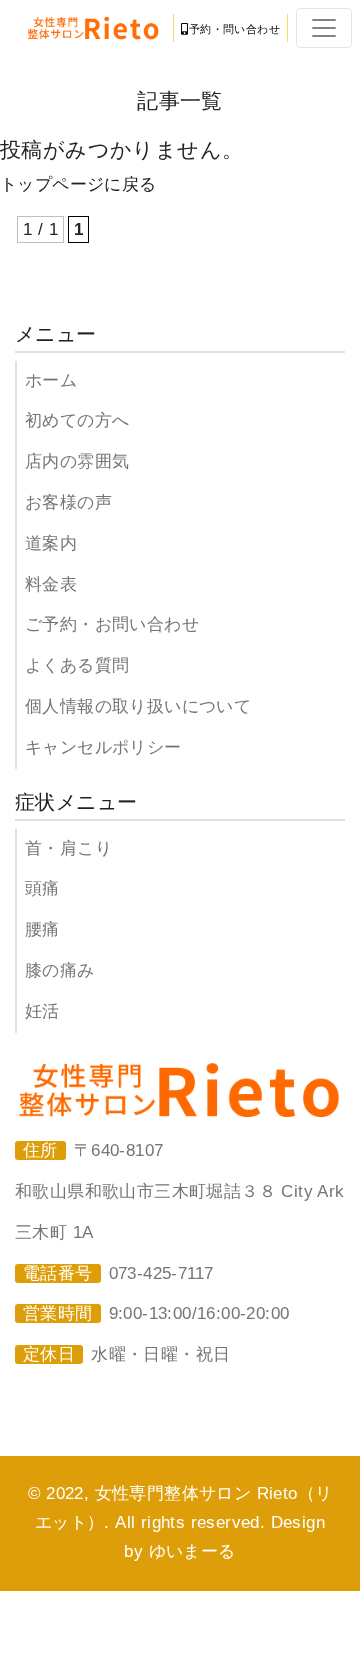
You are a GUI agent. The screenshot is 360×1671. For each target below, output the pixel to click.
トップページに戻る (78, 184)
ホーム (51, 380)
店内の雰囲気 (77, 461)
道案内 (51, 543)
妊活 (42, 1011)
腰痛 (42, 929)
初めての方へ (77, 420)
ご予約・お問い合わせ (112, 624)
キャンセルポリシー (103, 747)
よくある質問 (77, 665)
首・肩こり (68, 848)
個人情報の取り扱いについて (138, 706)
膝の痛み (60, 970)
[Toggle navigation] (324, 28)
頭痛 (42, 888)
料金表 (51, 584)
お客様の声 (68, 502)
